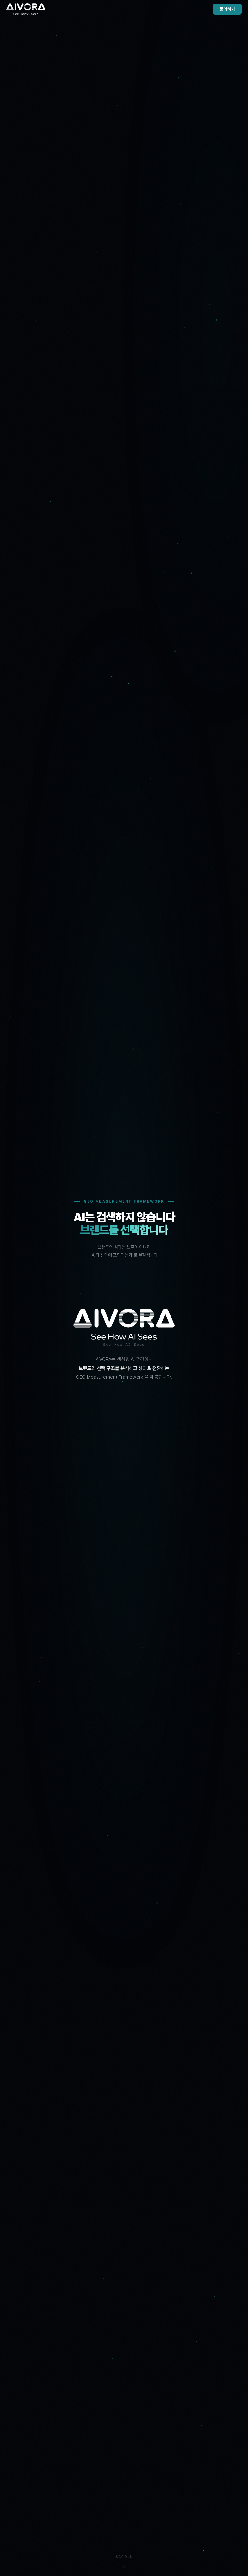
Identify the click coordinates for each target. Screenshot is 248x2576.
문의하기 (227, 9)
